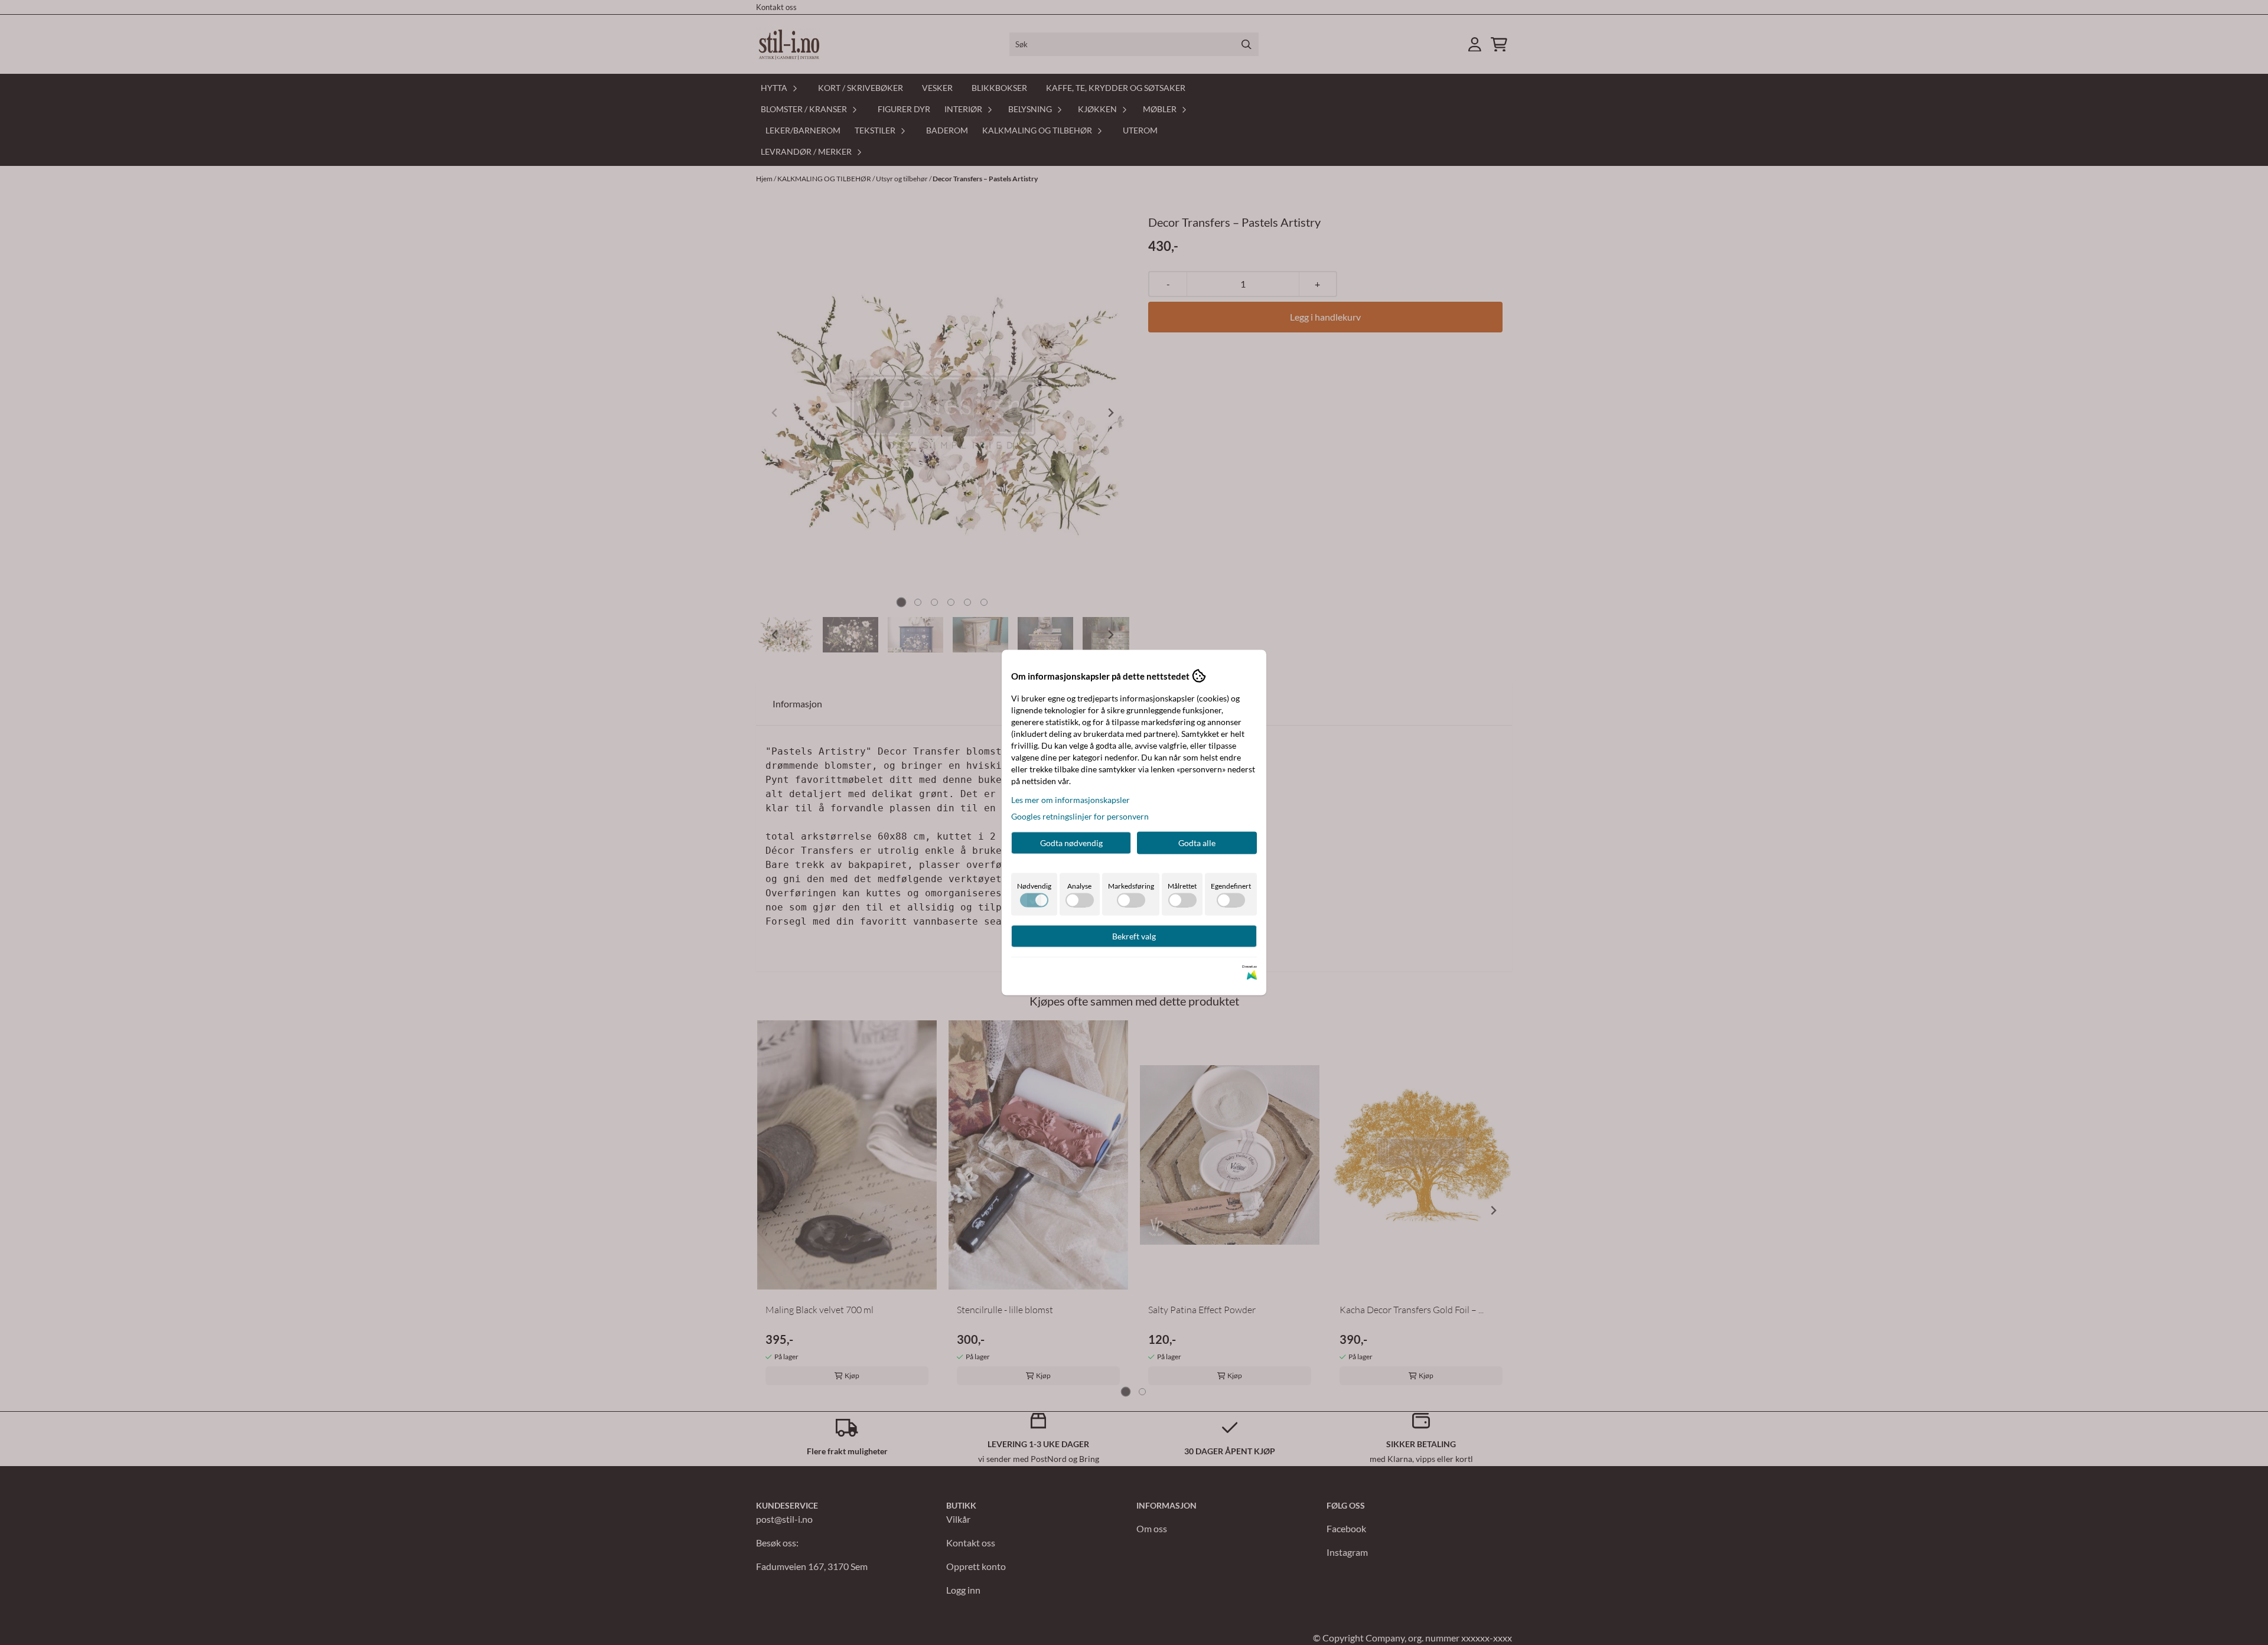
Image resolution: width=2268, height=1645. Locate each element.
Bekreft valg (1134, 936)
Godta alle (1197, 843)
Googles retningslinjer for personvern (1080, 816)
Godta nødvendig (1071, 843)
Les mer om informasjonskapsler (1071, 800)
